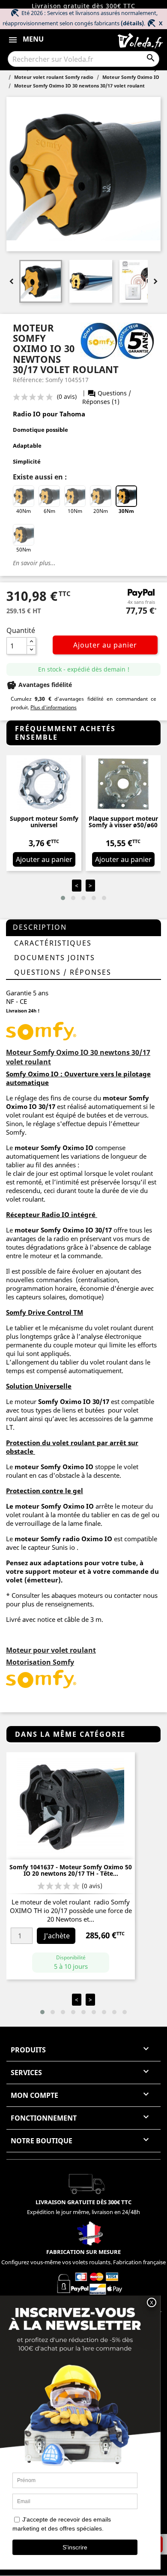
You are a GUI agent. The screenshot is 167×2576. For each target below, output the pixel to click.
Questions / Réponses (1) (107, 397)
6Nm (49, 511)
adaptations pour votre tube (90, 1563)
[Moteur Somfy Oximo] (42, 1030)
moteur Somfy (38, 1230)
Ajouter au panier (105, 645)
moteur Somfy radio (46, 1539)
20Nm (101, 511)
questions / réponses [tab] (63, 972)
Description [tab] (40, 927)
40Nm (24, 511)
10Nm (75, 511)
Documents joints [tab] (55, 958)
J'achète (57, 1936)
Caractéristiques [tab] (53, 943)
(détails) (132, 23)
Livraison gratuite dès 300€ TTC (83, 6)
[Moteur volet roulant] (42, 1678)
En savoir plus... (34, 563)
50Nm (24, 550)
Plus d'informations (54, 707)
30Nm (126, 511)
